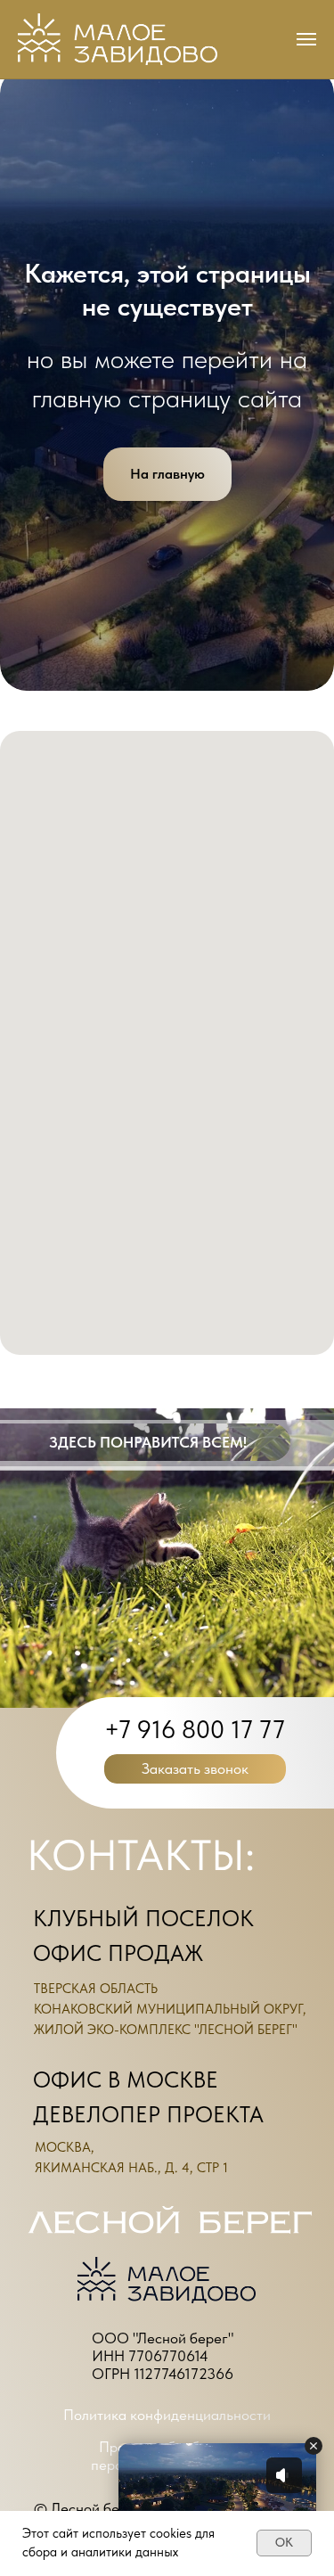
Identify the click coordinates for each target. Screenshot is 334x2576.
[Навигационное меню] (306, 39)
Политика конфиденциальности (167, 2415)
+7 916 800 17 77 (195, 1729)
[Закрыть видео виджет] (314, 2446)
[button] (195, 1769)
